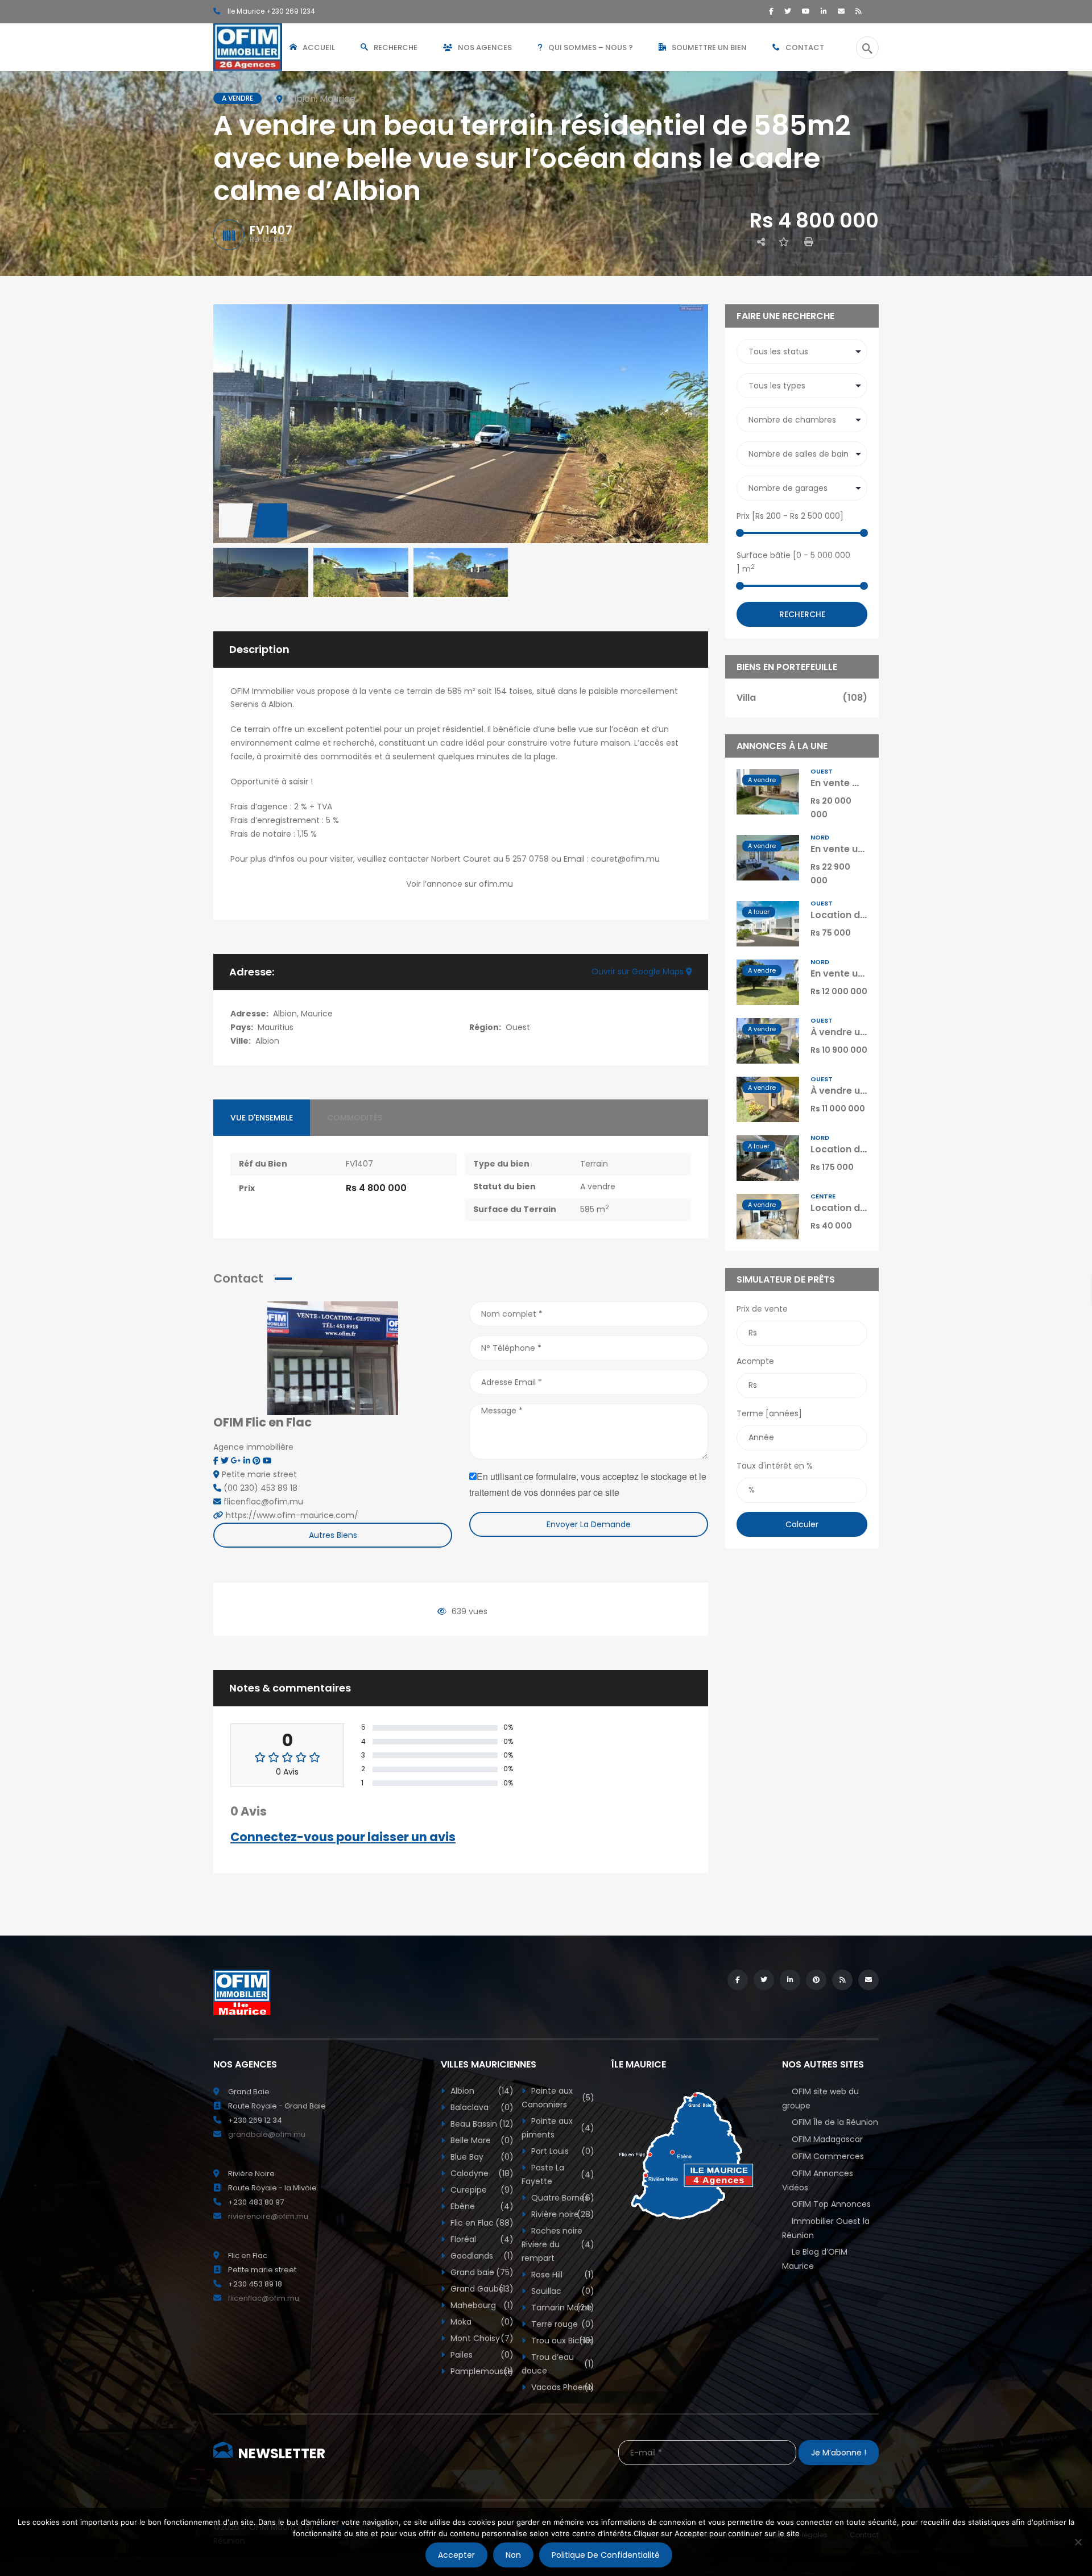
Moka (481, 2322)
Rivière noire (562, 2214)
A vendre (598, 1186)
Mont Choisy (481, 2338)
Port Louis (562, 2151)
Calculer (802, 1524)
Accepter (456, 2555)
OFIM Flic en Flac (262, 1422)
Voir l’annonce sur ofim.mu (461, 884)
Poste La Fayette (558, 2174)
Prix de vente (762, 1309)
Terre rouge (562, 2324)
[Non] (1078, 2542)
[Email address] (841, 11)
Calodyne (481, 2173)
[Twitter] (788, 11)
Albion (267, 1041)
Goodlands (481, 2256)
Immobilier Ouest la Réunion (826, 2228)
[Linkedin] (248, 1461)
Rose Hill (562, 2275)
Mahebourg (481, 2305)
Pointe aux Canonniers (558, 2098)
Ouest (518, 1027)
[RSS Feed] (859, 11)
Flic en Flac (481, 2223)
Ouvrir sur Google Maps (639, 971)
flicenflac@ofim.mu (264, 2298)
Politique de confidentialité (606, 2555)
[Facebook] (771, 11)
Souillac (562, 2291)
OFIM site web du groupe (820, 2099)
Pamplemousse (481, 2371)
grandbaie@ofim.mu (267, 2134)
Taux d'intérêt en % (775, 1466)
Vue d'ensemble (262, 1118)
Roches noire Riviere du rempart (558, 2244)
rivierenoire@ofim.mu (268, 2216)
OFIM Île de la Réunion (835, 2122)
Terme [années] (769, 1413)
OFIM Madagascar (827, 2139)
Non (513, 2555)
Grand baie (481, 2272)
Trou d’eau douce (558, 2364)
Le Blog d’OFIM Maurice (815, 2259)
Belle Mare (481, 2140)
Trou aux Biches (562, 2341)
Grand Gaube (481, 2289)
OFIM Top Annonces (831, 2204)
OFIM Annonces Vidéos (818, 2180)
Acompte (755, 1361)
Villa (802, 698)
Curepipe (481, 2190)
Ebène (481, 2206)
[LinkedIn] (824, 11)
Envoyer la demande (589, 1524)
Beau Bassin (481, 2124)
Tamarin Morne (562, 2308)
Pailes (481, 2355)
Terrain (594, 1164)
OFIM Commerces (828, 2156)
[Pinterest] (258, 1461)
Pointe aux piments (558, 2128)
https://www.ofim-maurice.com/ (292, 1515)
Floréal (481, 2239)
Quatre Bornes (562, 2198)
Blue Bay (481, 2157)
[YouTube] (806, 11)
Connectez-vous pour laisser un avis (343, 1837)
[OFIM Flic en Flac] (333, 1358)
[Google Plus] (237, 1461)
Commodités (355, 1118)
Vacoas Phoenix (562, 2387)
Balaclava (481, 2107)
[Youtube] (267, 1461)
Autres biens (333, 1535)
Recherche (802, 614)
